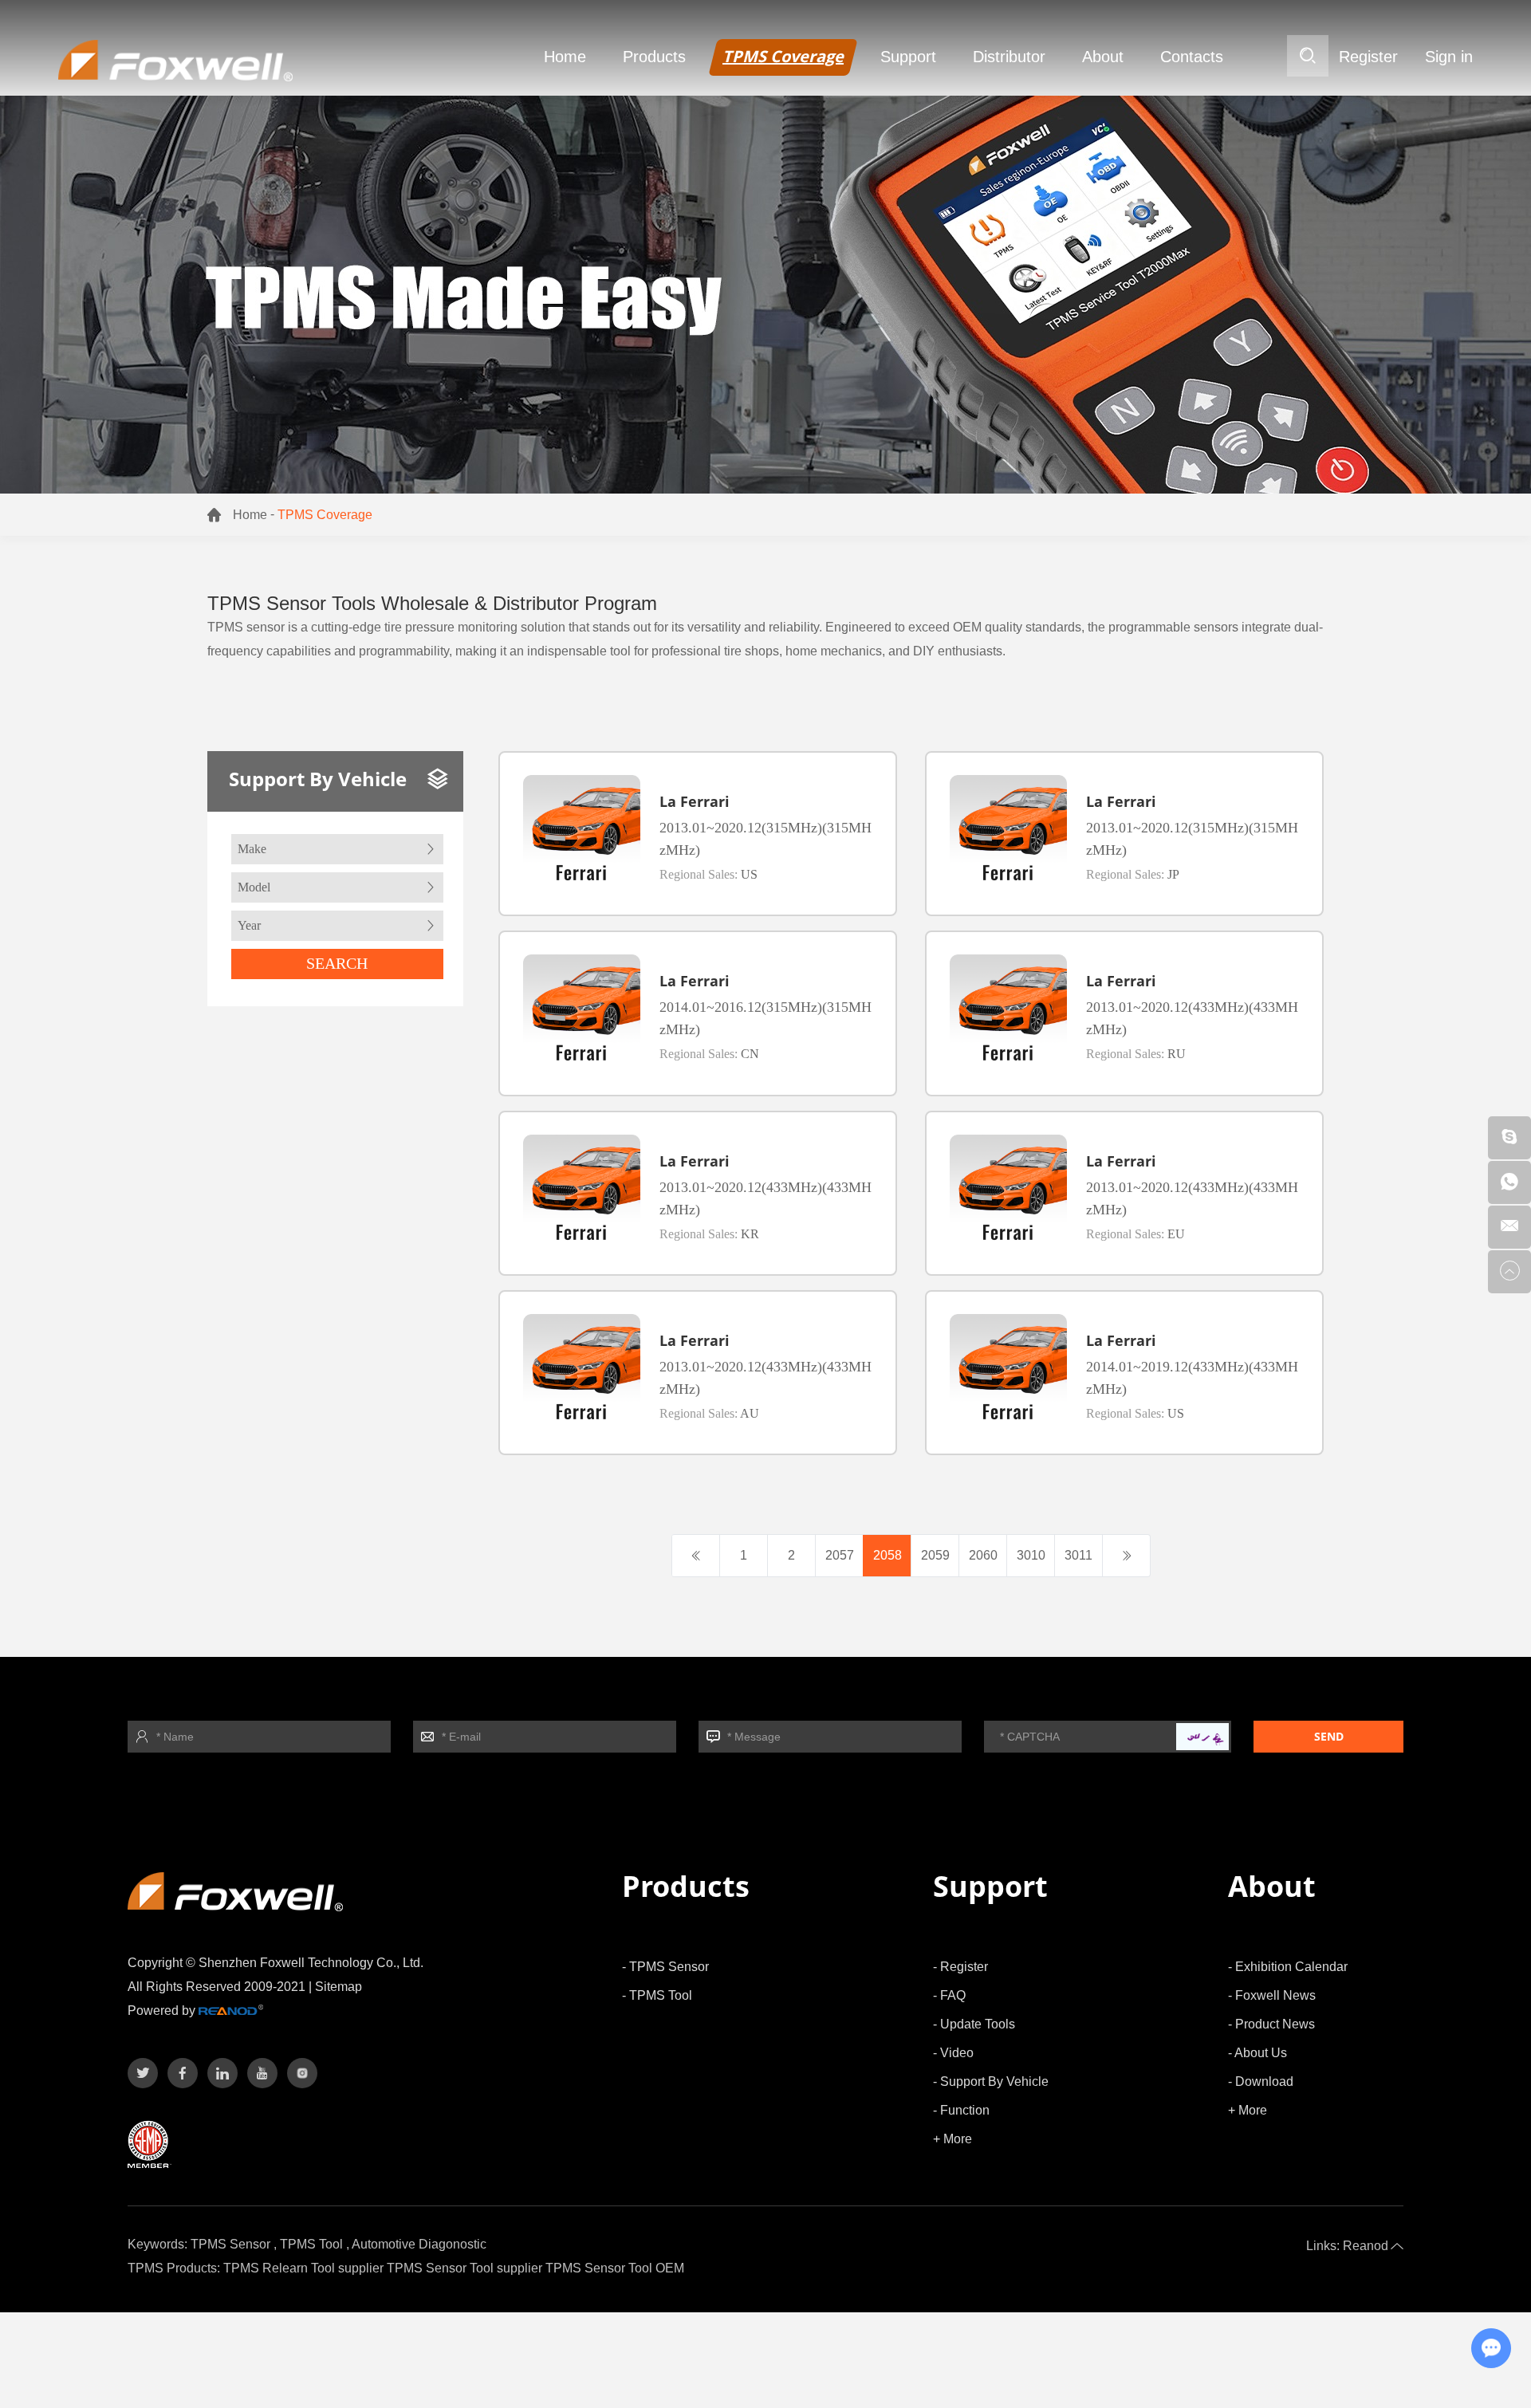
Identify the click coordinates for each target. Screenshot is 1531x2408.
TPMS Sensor (230, 2244)
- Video (953, 2053)
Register (1368, 57)
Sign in (1449, 57)
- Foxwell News (1272, 1995)
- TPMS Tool (657, 1995)
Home (565, 57)
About (1103, 57)
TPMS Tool (311, 2244)
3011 (1078, 1555)
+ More (952, 2139)
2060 (983, 1555)
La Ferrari (695, 801)
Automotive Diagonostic (419, 2244)
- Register (960, 1967)
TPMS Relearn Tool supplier (303, 2268)
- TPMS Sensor (665, 1967)
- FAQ (949, 1995)
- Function (961, 2110)
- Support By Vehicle (991, 2081)
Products (654, 57)
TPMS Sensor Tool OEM (615, 2268)
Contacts (1192, 57)
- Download (1261, 2081)
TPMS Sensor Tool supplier (464, 2268)
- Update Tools (974, 2024)
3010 (1031, 1555)
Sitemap (338, 1987)
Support (908, 57)
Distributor (1009, 57)
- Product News (1271, 2024)
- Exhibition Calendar (1288, 1967)
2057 (840, 1555)
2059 (935, 1555)
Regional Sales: (708, 874)
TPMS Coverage (783, 56)
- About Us (1257, 2053)
